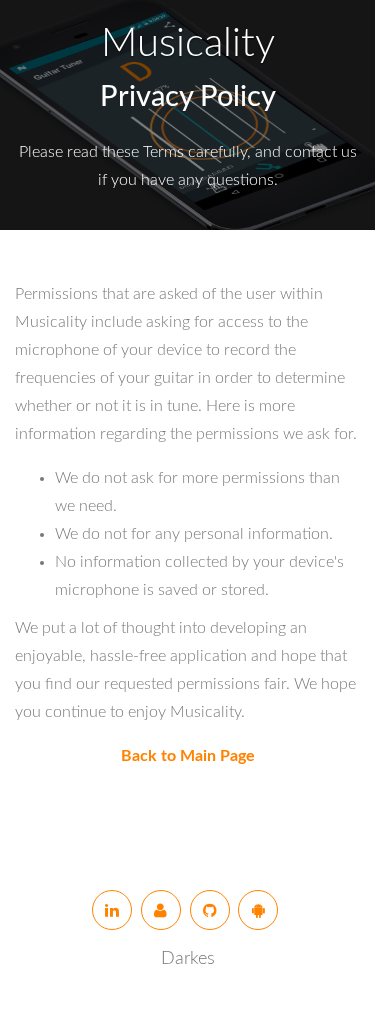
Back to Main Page (188, 756)
